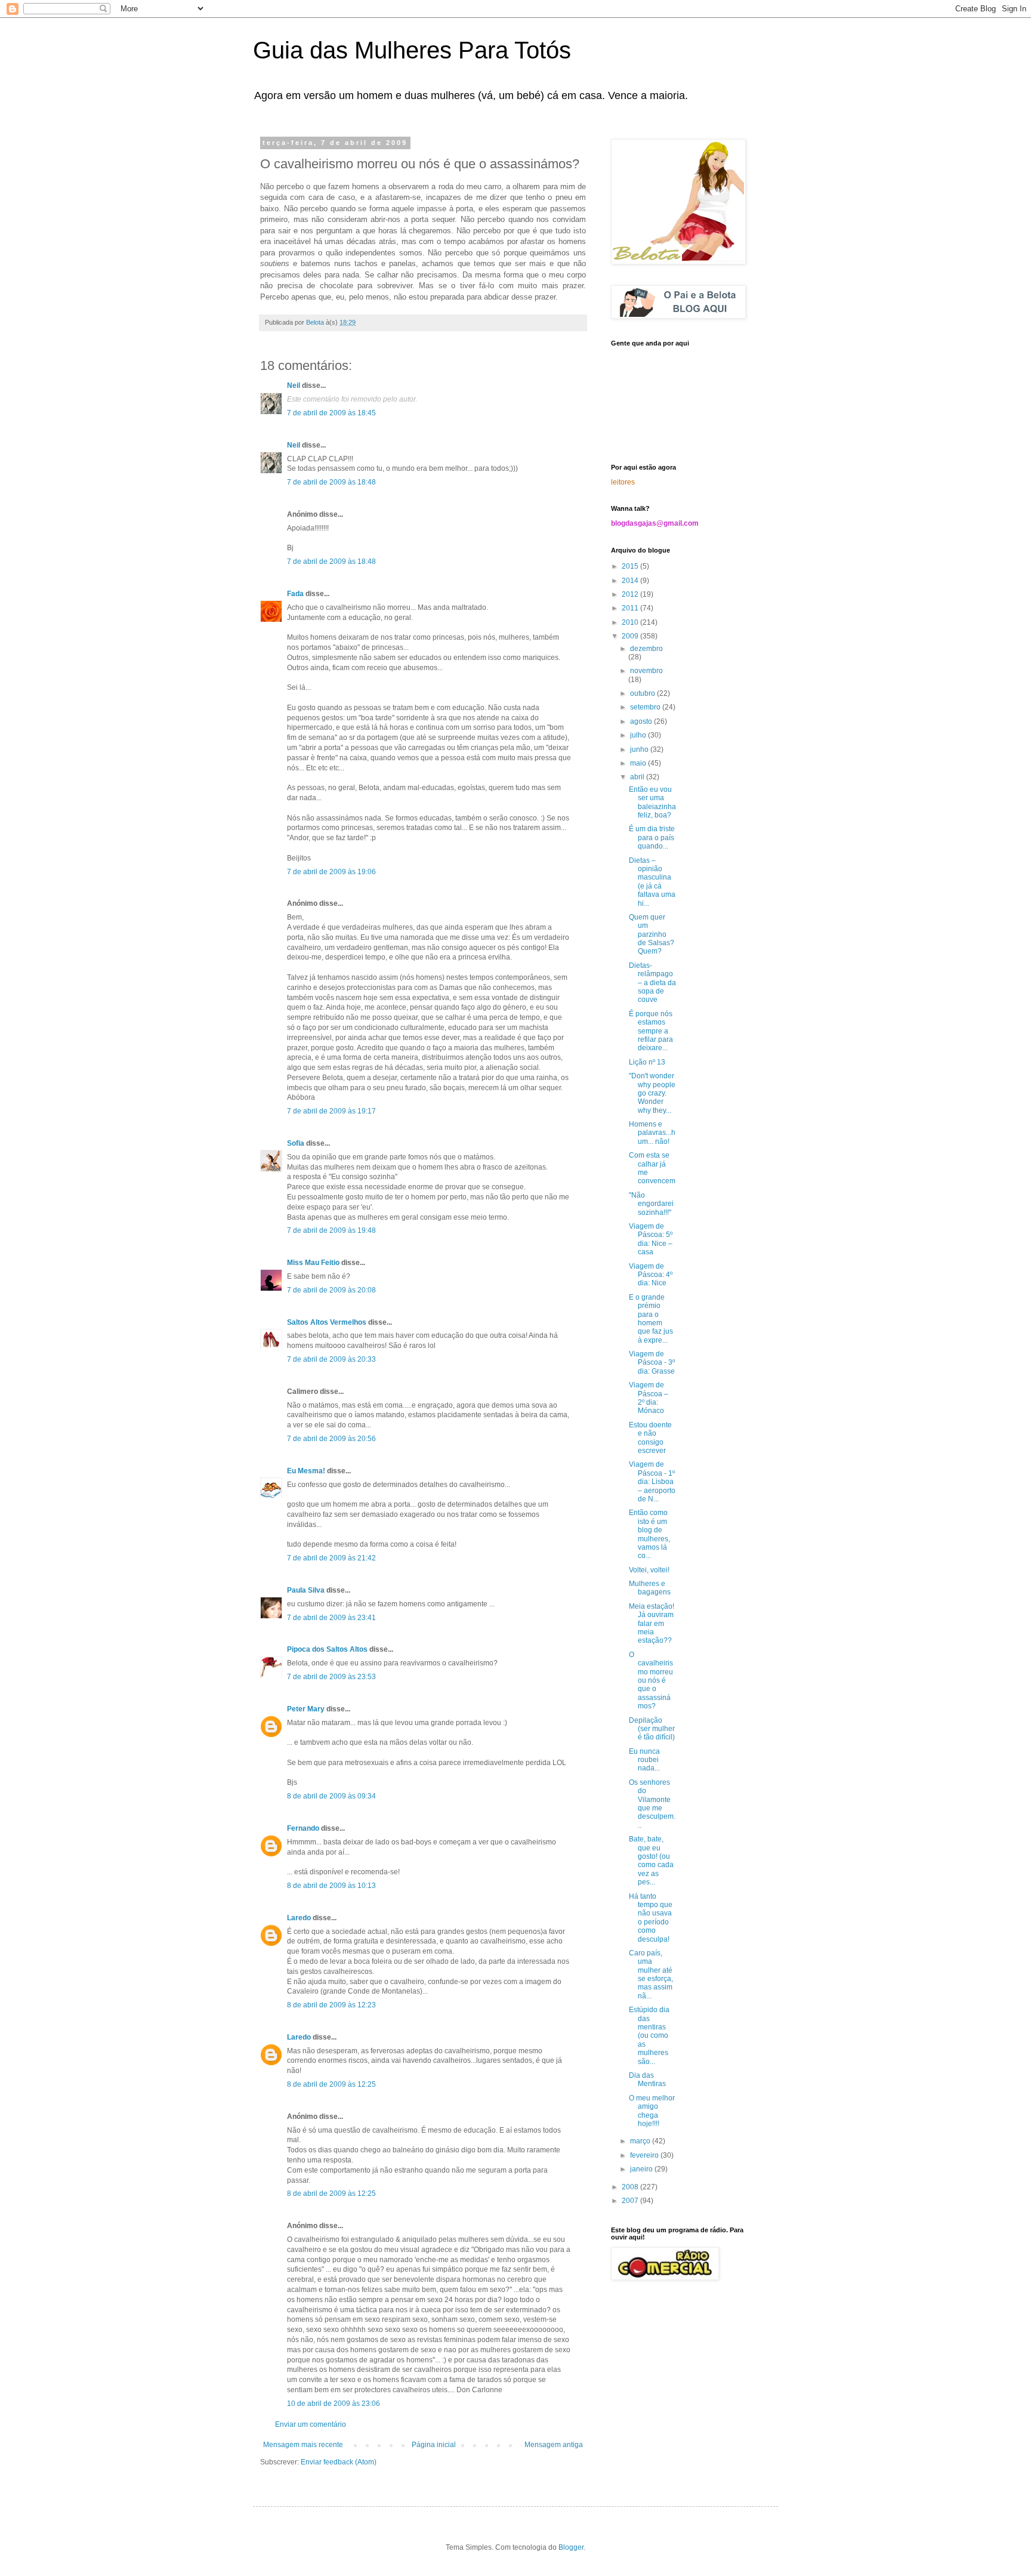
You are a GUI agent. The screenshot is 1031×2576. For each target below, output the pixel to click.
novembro (646, 671)
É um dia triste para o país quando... (652, 837)
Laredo (299, 1918)
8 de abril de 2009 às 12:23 (331, 2005)
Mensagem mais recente (303, 2445)
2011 (631, 608)
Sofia (296, 1143)
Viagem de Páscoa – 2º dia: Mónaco (649, 1398)
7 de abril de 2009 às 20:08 (331, 1290)
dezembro (646, 649)
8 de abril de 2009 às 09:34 (331, 1796)
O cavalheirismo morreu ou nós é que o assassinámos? (651, 1680)
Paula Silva (306, 1590)
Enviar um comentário (311, 2424)
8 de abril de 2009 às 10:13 (331, 1886)
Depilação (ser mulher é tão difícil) (652, 1729)
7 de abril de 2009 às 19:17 (331, 1111)
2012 (631, 594)
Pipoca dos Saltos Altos (327, 1649)
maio (639, 763)
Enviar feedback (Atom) (339, 2462)
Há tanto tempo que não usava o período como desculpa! (651, 1918)
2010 (631, 622)
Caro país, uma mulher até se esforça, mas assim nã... (651, 1975)
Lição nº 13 (647, 1062)
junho (640, 749)
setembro (646, 707)
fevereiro (645, 2155)
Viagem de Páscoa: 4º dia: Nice (651, 1275)
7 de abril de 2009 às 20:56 (331, 1439)
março (641, 2141)
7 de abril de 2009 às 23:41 (331, 1618)
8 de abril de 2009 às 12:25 (331, 2084)
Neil (294, 385)
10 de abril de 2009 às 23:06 (334, 2404)
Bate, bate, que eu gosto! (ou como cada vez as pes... (651, 1861)
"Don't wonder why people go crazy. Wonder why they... (652, 1093)
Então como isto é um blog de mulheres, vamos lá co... (649, 1534)
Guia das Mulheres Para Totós (412, 50)
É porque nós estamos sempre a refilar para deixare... (651, 1031)
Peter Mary (306, 1709)
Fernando (303, 1828)
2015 (631, 566)
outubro (643, 693)
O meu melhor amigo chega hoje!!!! (652, 2111)
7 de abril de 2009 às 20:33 (331, 1359)
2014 (631, 581)
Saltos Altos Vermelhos (327, 1322)
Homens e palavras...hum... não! (652, 1133)
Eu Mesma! (306, 1471)
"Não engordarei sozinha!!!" (651, 1204)
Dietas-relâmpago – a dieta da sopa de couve (652, 983)
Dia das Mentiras (647, 2080)
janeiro (642, 2169)
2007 (631, 2201)
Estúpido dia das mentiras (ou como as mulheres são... (649, 2035)
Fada (295, 594)
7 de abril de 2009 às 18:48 (331, 482)
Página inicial (434, 2445)
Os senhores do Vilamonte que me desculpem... (652, 1804)
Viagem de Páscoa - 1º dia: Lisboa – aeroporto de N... (652, 1482)
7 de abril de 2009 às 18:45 (331, 413)
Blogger (571, 2547)
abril (638, 777)
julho (639, 735)
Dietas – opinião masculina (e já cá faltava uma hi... (652, 882)
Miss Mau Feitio (313, 1263)
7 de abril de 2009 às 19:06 (331, 872)
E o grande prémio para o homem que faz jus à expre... (651, 1319)
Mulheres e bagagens (650, 1588)
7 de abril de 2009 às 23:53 (331, 1677)
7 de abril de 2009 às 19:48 (331, 1230)
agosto (642, 721)
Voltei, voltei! (649, 1570)
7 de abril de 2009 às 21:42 (331, 1558)
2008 (631, 2187)
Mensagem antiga (554, 2445)
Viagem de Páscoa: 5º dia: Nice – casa (651, 1239)
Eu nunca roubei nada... (644, 1760)
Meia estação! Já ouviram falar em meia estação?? (652, 1624)
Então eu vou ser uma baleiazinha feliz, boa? (652, 802)
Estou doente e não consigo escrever (650, 1438)
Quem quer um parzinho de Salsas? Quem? (652, 934)
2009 (631, 636)
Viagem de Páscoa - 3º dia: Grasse (652, 1363)
